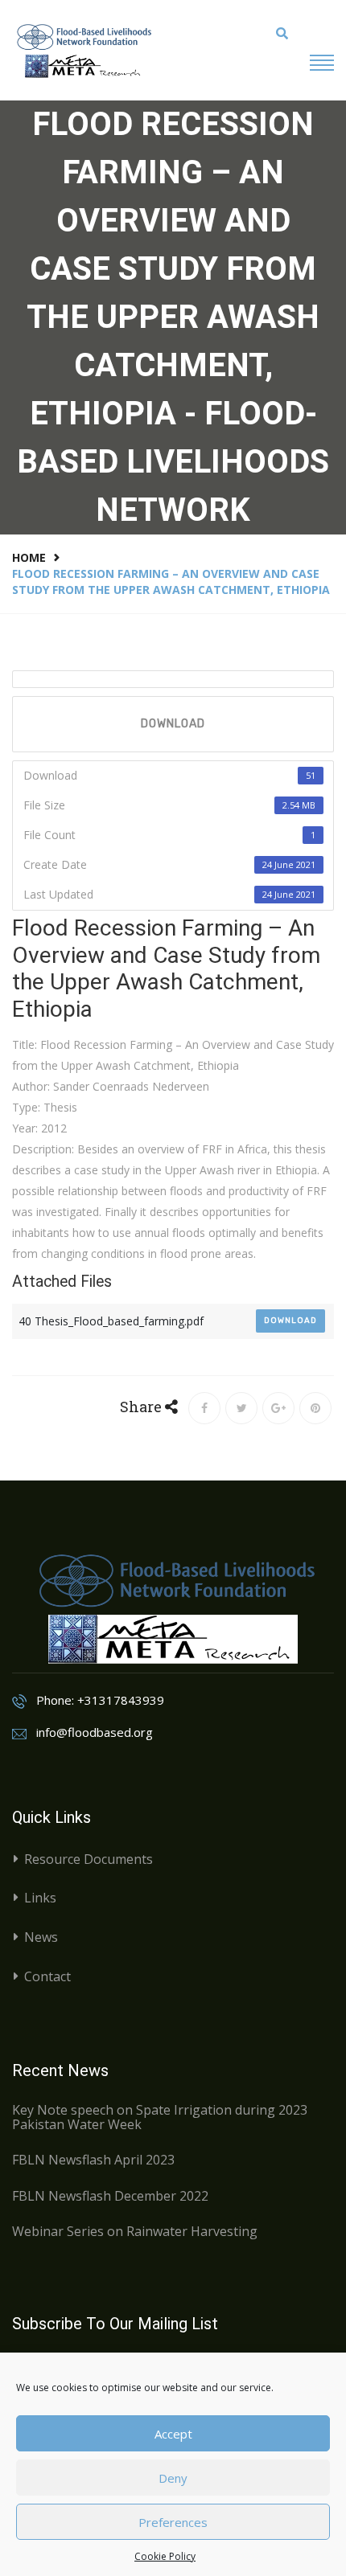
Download (173, 724)
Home (29, 557)
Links (40, 1898)
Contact (47, 1976)
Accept (173, 2434)
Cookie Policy (165, 2556)
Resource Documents (89, 1859)
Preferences (173, 2522)
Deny (173, 2478)
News (41, 1937)
